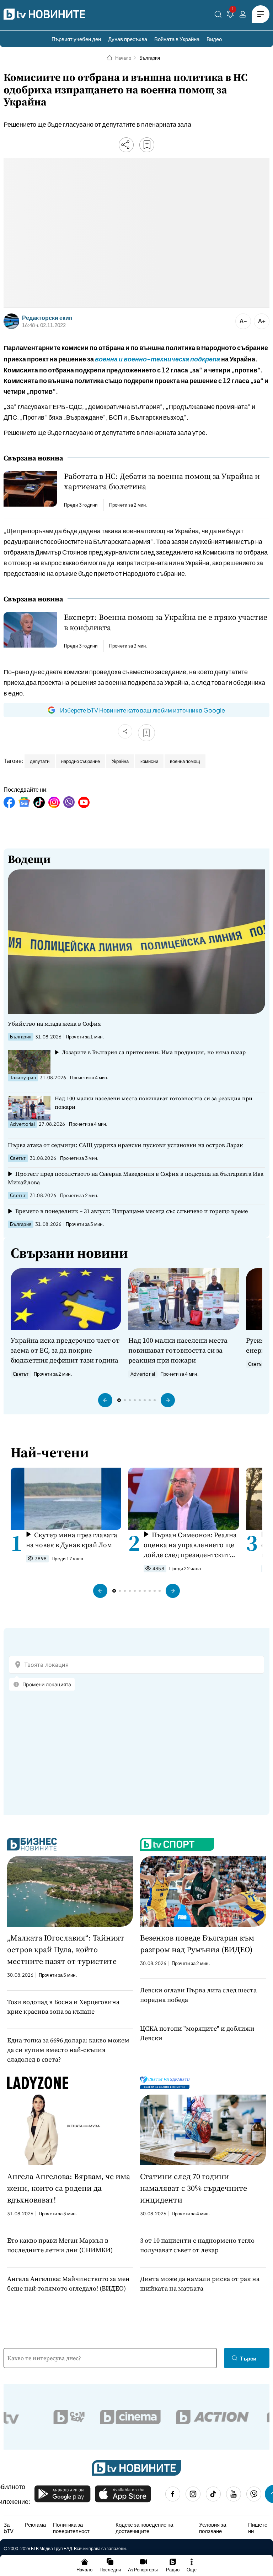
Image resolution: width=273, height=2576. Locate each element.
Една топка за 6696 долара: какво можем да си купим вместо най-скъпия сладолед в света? (68, 2050)
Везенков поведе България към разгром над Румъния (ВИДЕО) (197, 1944)
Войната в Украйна (177, 39)
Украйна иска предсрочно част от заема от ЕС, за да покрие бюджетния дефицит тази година (65, 1350)
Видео (214, 39)
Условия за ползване (213, 2528)
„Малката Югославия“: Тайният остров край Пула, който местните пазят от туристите (66, 1949)
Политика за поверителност (71, 2528)
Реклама (35, 2525)
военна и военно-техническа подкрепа (157, 359)
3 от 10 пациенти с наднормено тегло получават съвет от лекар (197, 2245)
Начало (123, 58)
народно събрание (81, 761)
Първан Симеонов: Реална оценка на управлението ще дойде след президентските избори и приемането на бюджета (190, 1545)
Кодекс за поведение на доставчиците (144, 2528)
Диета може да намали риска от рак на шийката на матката (200, 2283)
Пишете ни (258, 2528)
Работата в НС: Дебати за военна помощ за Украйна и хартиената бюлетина (162, 481)
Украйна (120, 761)
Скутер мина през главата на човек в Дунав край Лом (72, 1540)
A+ (262, 321)
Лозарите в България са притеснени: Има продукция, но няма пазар (154, 1052)
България (150, 58)
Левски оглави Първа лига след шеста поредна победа (198, 1995)
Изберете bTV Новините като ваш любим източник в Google (143, 710)
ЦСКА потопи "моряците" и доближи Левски (197, 2033)
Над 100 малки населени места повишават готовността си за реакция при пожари (154, 1103)
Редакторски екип (47, 318)
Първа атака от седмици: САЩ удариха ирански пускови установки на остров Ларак (125, 1145)
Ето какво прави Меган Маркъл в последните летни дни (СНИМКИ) (60, 2245)
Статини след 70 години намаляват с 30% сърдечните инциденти (194, 2188)
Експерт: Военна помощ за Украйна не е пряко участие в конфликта (166, 622)
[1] (230, 15)
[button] (105, 1400)
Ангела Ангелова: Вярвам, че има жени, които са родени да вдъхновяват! (69, 2188)
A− (243, 321)
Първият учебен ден (76, 39)
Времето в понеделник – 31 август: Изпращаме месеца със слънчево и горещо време (132, 1211)
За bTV (9, 2528)
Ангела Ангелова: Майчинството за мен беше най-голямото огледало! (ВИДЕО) (68, 2283)
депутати (40, 761)
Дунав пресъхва (128, 39)
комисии (149, 761)
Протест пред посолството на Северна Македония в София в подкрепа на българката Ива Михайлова (136, 1178)
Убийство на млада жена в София (54, 1024)
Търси (248, 2358)
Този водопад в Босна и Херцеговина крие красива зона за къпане (63, 2007)
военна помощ (185, 761)
